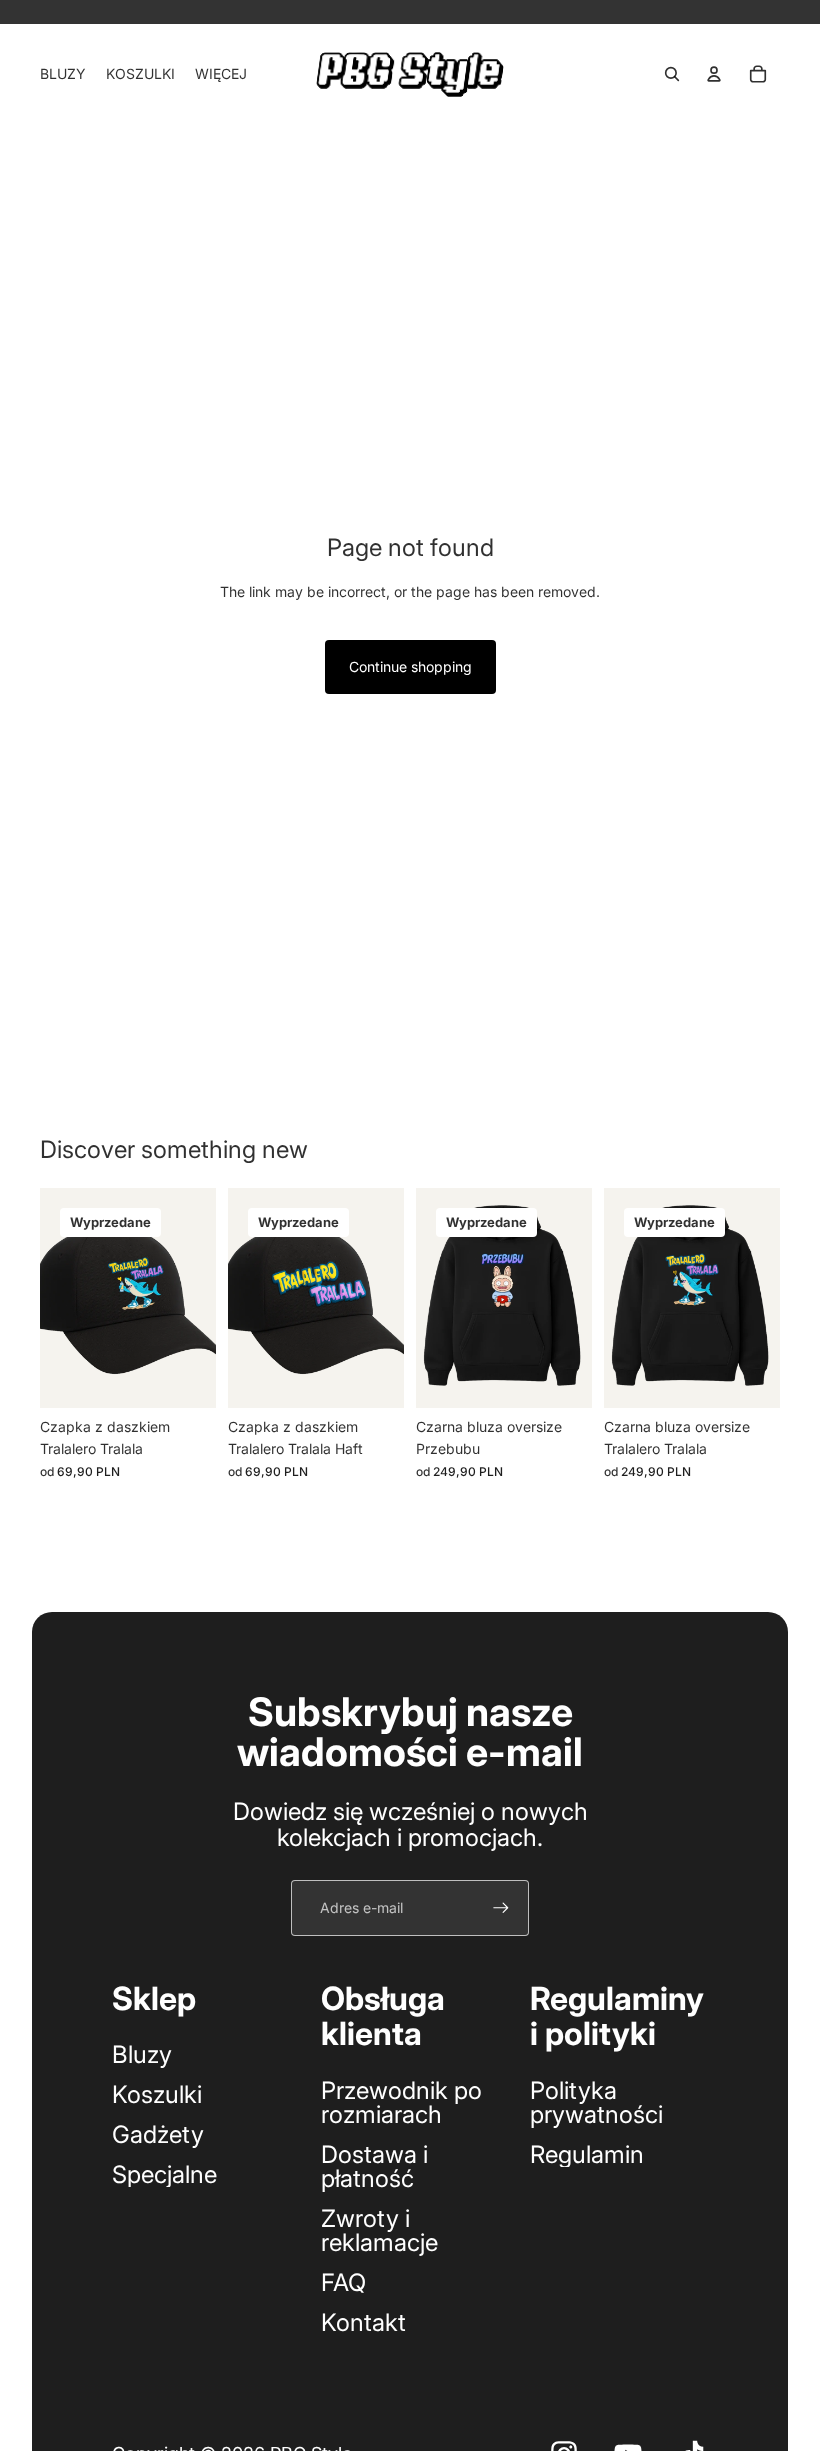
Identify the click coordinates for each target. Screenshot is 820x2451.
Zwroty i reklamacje (379, 2230)
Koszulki (157, 2094)
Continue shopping (410, 666)
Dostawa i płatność (374, 2166)
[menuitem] (221, 74)
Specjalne (164, 2174)
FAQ (343, 2282)
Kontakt (363, 2322)
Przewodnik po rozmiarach (401, 2102)
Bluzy (142, 2054)
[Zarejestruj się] (501, 1908)
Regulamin (587, 2154)
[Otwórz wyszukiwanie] (672, 74)
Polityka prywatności (596, 2102)
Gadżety (158, 2134)
